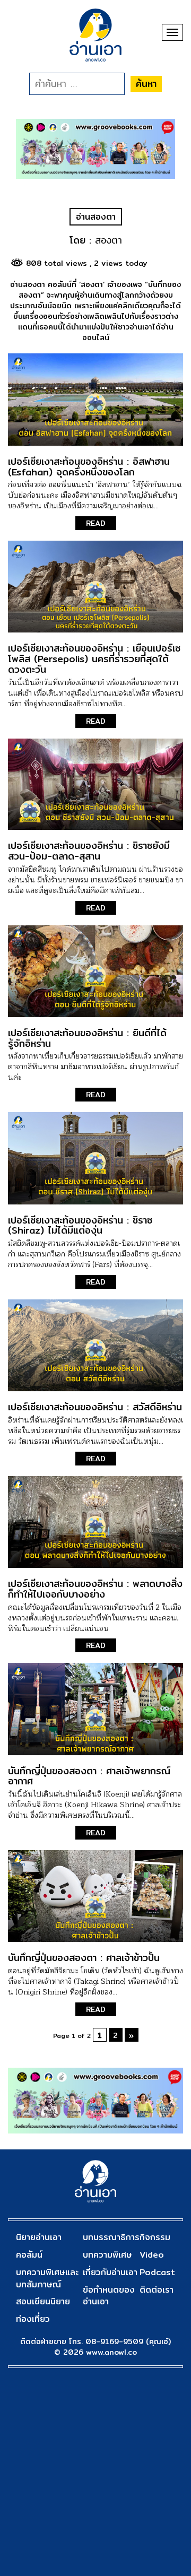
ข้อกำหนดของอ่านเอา (109, 2296)
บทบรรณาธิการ (111, 2237)
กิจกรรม (155, 2237)
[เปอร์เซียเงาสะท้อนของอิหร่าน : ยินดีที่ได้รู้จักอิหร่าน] (95, 971)
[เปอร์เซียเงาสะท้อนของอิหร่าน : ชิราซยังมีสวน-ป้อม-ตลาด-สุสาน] (95, 784)
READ (96, 523)
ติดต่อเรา (157, 2290)
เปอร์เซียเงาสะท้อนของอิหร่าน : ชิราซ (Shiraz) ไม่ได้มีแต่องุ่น (80, 1225)
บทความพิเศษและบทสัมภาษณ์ (47, 2278)
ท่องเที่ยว (33, 2319)
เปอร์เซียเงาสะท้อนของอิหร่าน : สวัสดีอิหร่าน (95, 1407)
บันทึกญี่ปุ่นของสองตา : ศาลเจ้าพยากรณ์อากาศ (89, 1776)
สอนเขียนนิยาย (43, 2301)
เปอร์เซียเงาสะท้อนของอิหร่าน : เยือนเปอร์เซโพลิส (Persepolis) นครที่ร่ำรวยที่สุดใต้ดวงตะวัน (94, 659)
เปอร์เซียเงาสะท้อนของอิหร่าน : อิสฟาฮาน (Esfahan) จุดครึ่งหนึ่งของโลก (89, 467)
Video (152, 2255)
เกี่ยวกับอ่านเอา (110, 2272)
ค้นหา (146, 84)
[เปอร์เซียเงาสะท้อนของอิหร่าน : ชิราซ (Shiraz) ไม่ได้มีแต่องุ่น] (95, 1158)
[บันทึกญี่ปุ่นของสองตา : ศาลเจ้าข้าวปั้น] (95, 1896)
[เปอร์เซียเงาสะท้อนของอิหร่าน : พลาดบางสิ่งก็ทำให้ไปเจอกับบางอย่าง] (95, 1522)
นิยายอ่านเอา (39, 2237)
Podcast (157, 2272)
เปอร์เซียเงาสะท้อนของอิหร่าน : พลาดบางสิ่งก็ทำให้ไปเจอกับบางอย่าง (95, 1589)
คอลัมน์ (29, 2255)
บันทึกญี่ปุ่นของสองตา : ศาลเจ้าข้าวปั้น (84, 1958)
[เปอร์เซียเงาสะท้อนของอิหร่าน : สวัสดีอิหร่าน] (95, 1345)
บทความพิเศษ (107, 2255)
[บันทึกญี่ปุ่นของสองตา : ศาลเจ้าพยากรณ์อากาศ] (95, 1709)
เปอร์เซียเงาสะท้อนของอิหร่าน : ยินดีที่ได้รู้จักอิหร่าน (87, 1038)
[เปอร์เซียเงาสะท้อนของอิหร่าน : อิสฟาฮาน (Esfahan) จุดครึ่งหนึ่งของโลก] (95, 399)
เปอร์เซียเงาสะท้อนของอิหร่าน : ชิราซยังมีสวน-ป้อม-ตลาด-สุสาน (89, 851)
